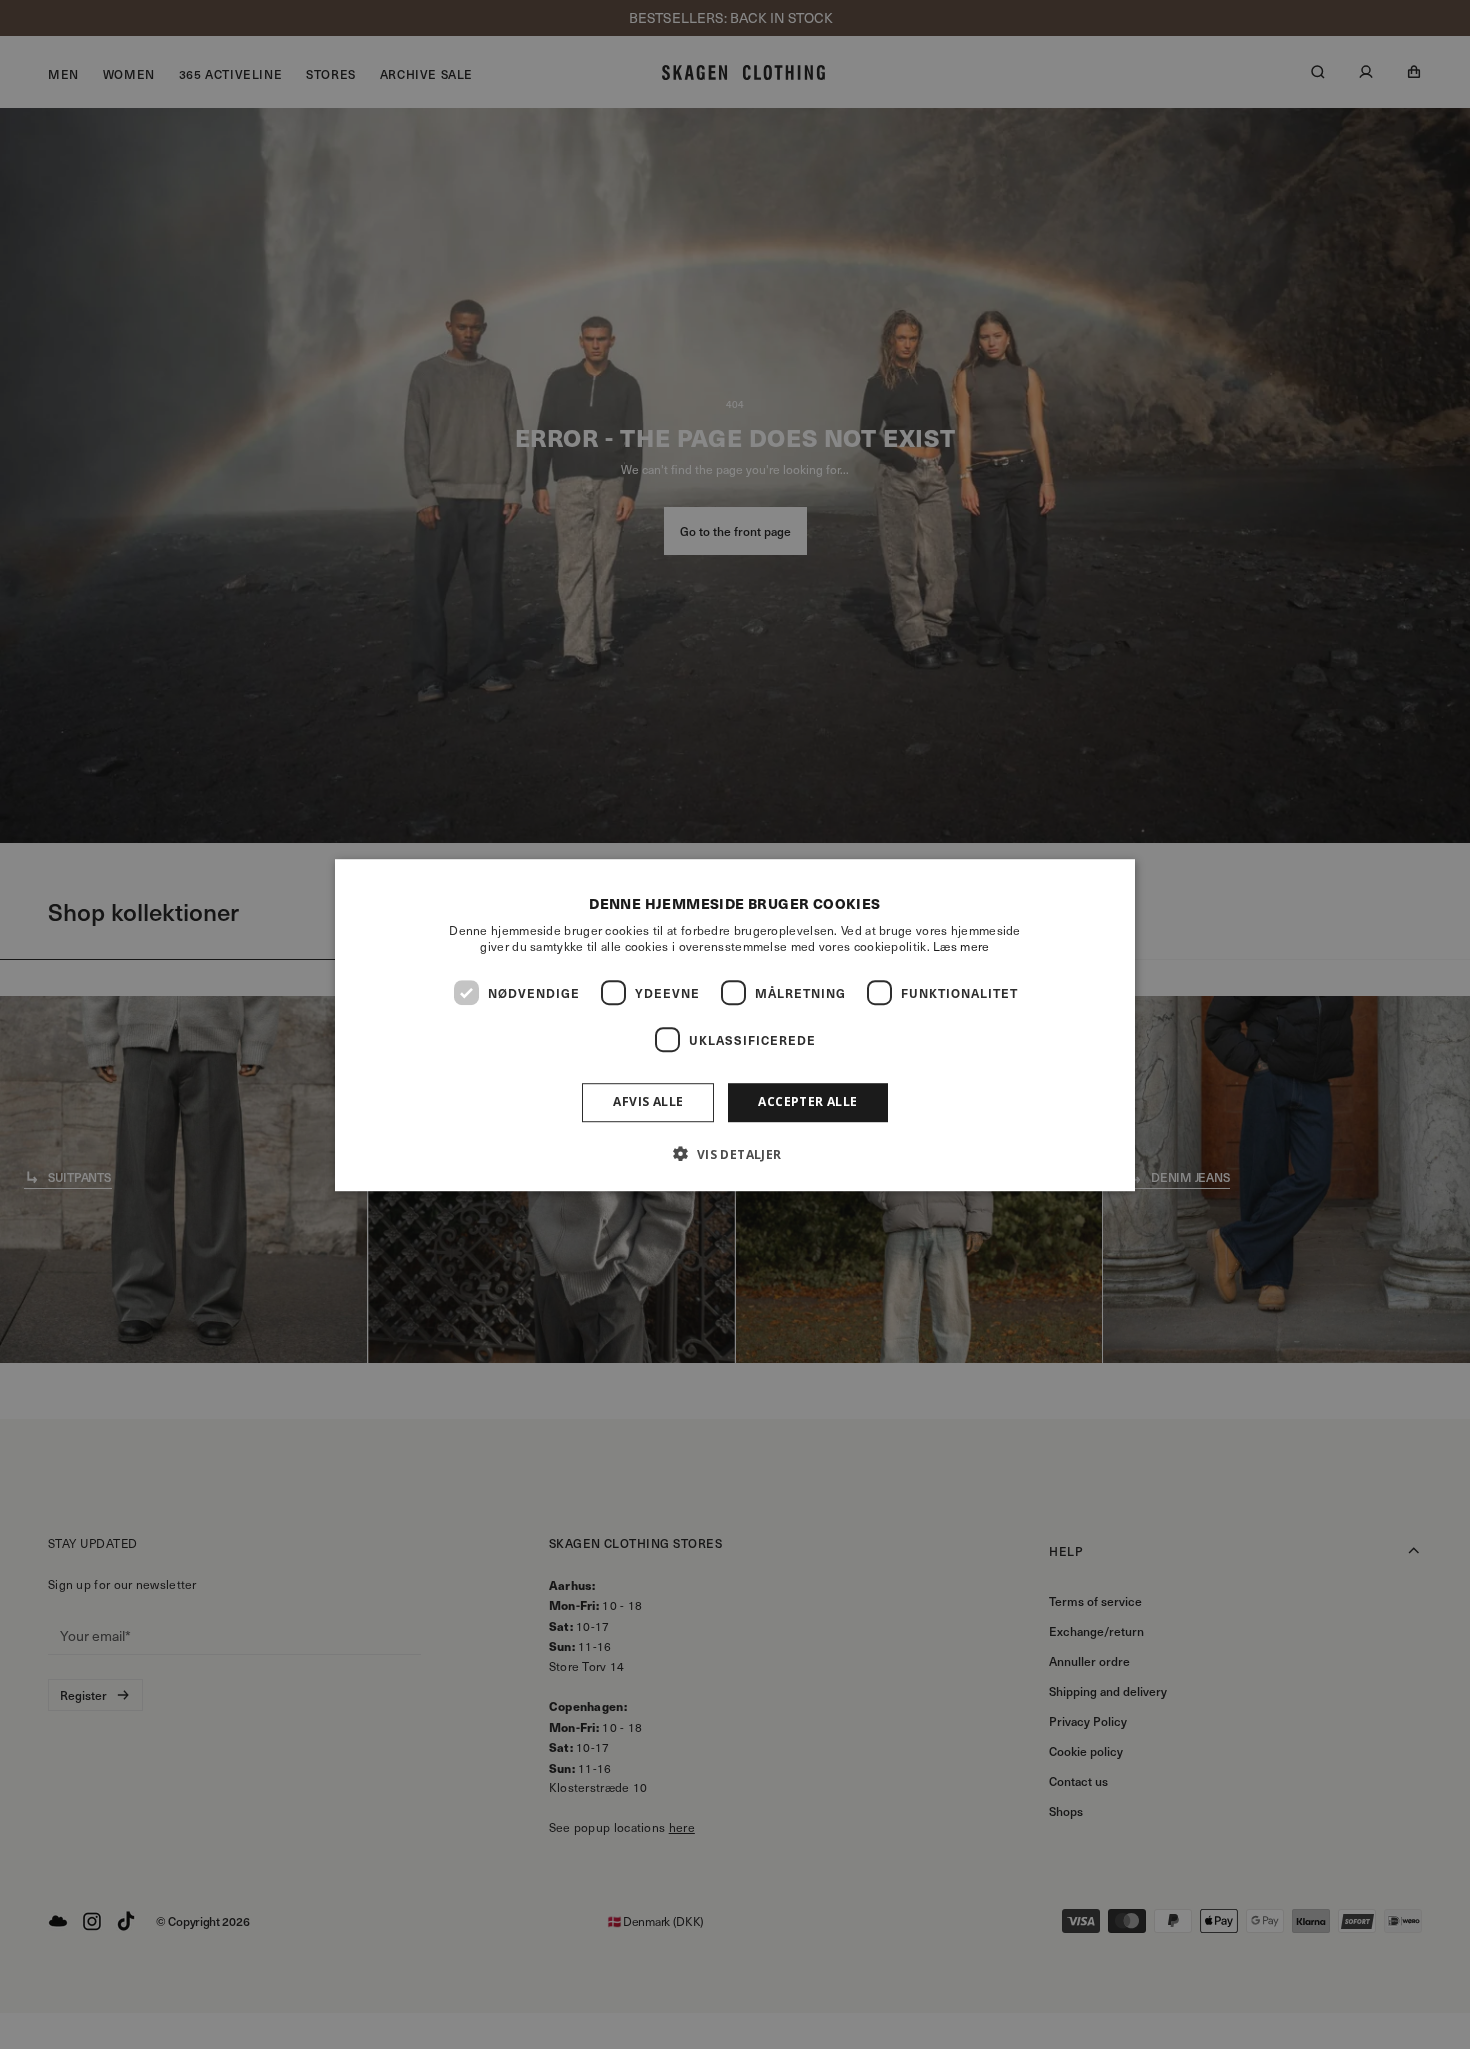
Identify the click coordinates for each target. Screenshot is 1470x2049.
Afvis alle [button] (648, 1101)
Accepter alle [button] (807, 1101)
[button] (734, 1153)
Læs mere (961, 946)
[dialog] (735, 1025)
